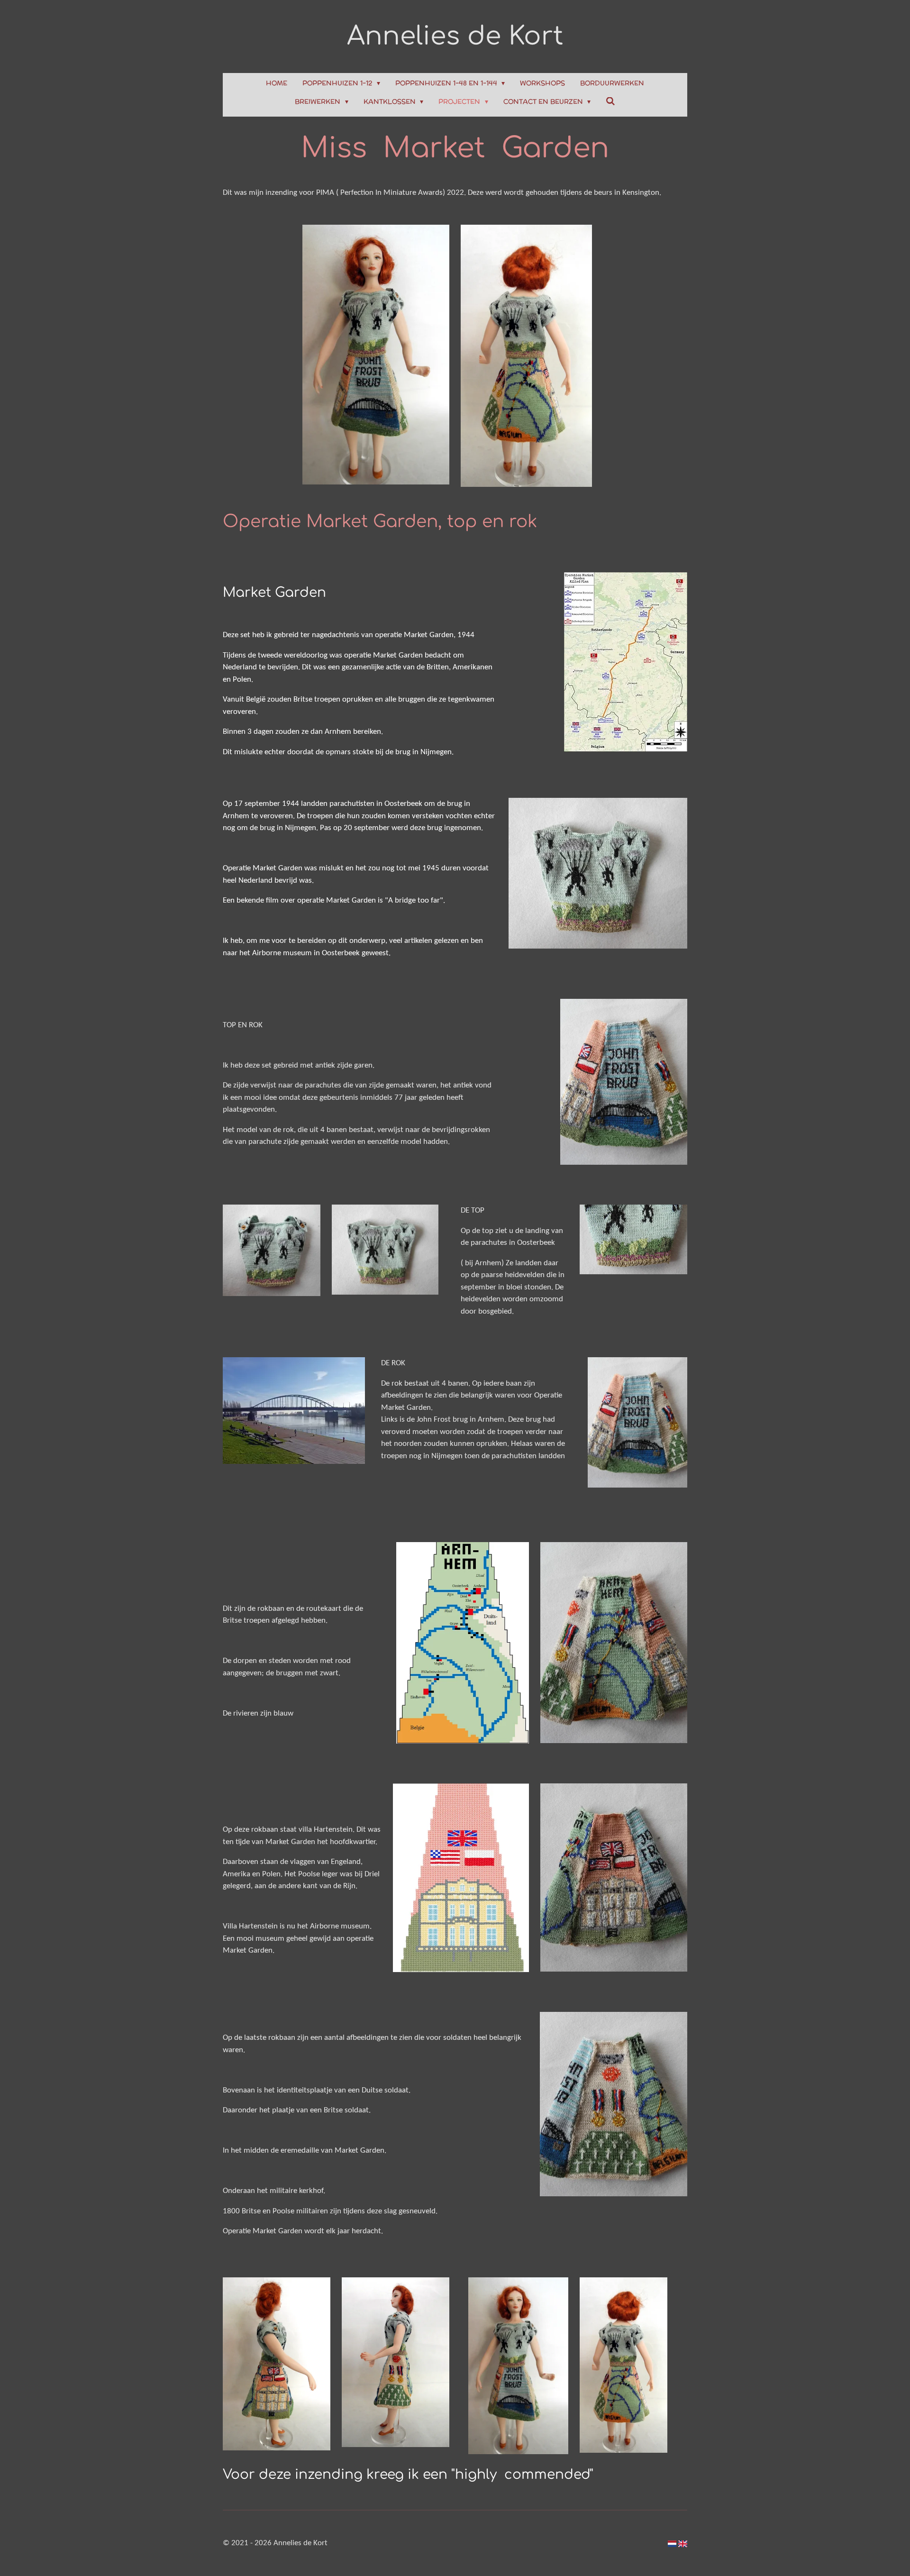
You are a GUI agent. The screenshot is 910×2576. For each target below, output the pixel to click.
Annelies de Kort (455, 36)
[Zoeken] (610, 101)
